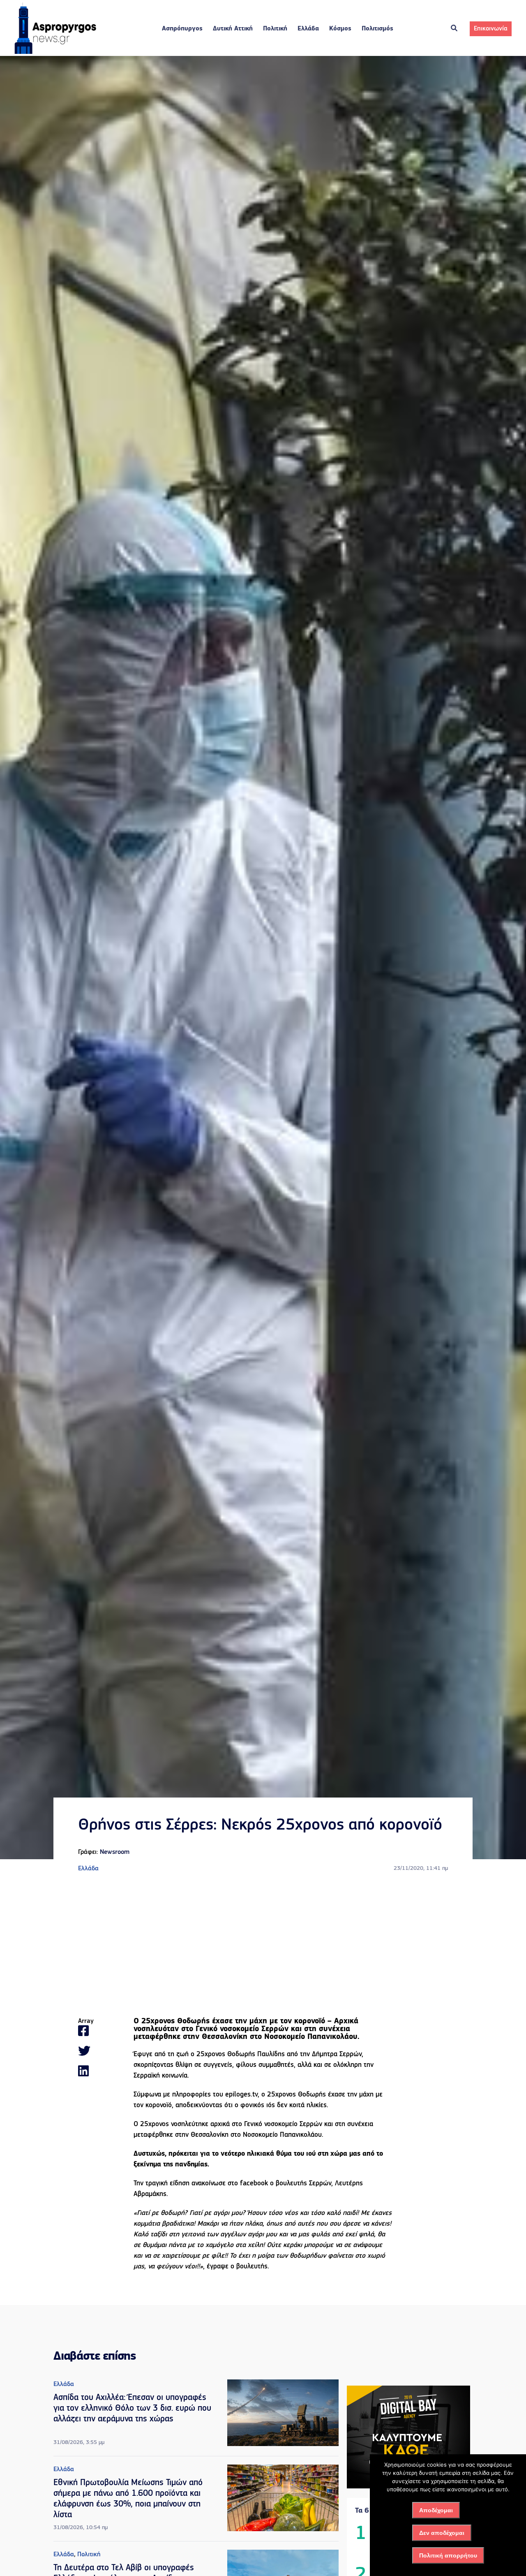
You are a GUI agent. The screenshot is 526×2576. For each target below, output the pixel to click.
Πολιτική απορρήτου (448, 2555)
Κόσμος (340, 29)
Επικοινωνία (491, 29)
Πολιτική (275, 29)
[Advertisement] (263, 1946)
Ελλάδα (308, 29)
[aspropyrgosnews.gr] (55, 52)
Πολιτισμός (377, 29)
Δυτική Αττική (233, 29)
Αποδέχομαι (436, 2510)
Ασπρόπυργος (182, 29)
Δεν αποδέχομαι (442, 2533)
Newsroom (115, 1852)
